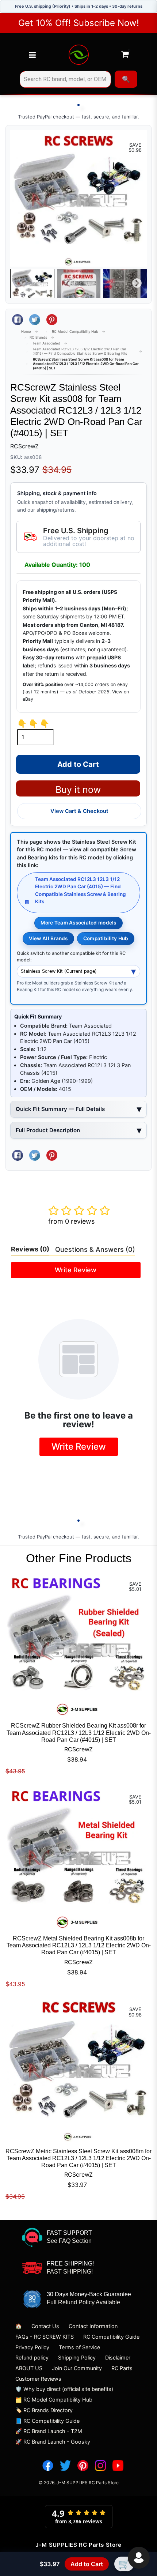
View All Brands (48, 938)
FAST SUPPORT (69, 2233)
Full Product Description (48, 1130)
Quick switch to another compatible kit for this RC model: (71, 957)
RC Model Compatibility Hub (75, 332)
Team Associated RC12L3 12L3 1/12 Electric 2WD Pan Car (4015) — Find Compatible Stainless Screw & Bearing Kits (80, 351)
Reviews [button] (30, 1249)
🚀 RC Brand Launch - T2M (49, 2431)
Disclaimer (118, 2357)
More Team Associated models (78, 923)
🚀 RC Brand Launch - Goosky (53, 2442)
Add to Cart (87, 2564)
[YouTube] (118, 2466)
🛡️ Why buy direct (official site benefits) (64, 2389)
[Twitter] (65, 2466)
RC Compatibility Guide (111, 2337)
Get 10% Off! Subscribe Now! (79, 23)
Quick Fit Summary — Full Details (60, 1109)
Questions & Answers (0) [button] (95, 1249)
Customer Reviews (38, 2379)
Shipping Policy (77, 2357)
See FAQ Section (69, 2241)
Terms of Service (79, 2347)
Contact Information (93, 2326)
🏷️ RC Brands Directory (44, 2410)
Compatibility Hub (106, 938)
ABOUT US (29, 2368)
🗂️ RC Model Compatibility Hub (54, 2400)
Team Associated (46, 343)
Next (137, 283)
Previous (20, 283)
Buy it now (78, 790)
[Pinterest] (83, 2466)
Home (26, 332)
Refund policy (32, 2357)
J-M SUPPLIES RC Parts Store (88, 2483)
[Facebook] (48, 2466)
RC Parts (122, 2368)
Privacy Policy (32, 2347)
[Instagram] (100, 2466)
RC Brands (38, 337)
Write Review (76, 1270)
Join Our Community (77, 2368)
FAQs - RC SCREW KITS (45, 2337)
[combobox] (65, 79)
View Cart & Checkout (79, 811)
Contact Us (45, 2326)
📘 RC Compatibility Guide (47, 2421)
